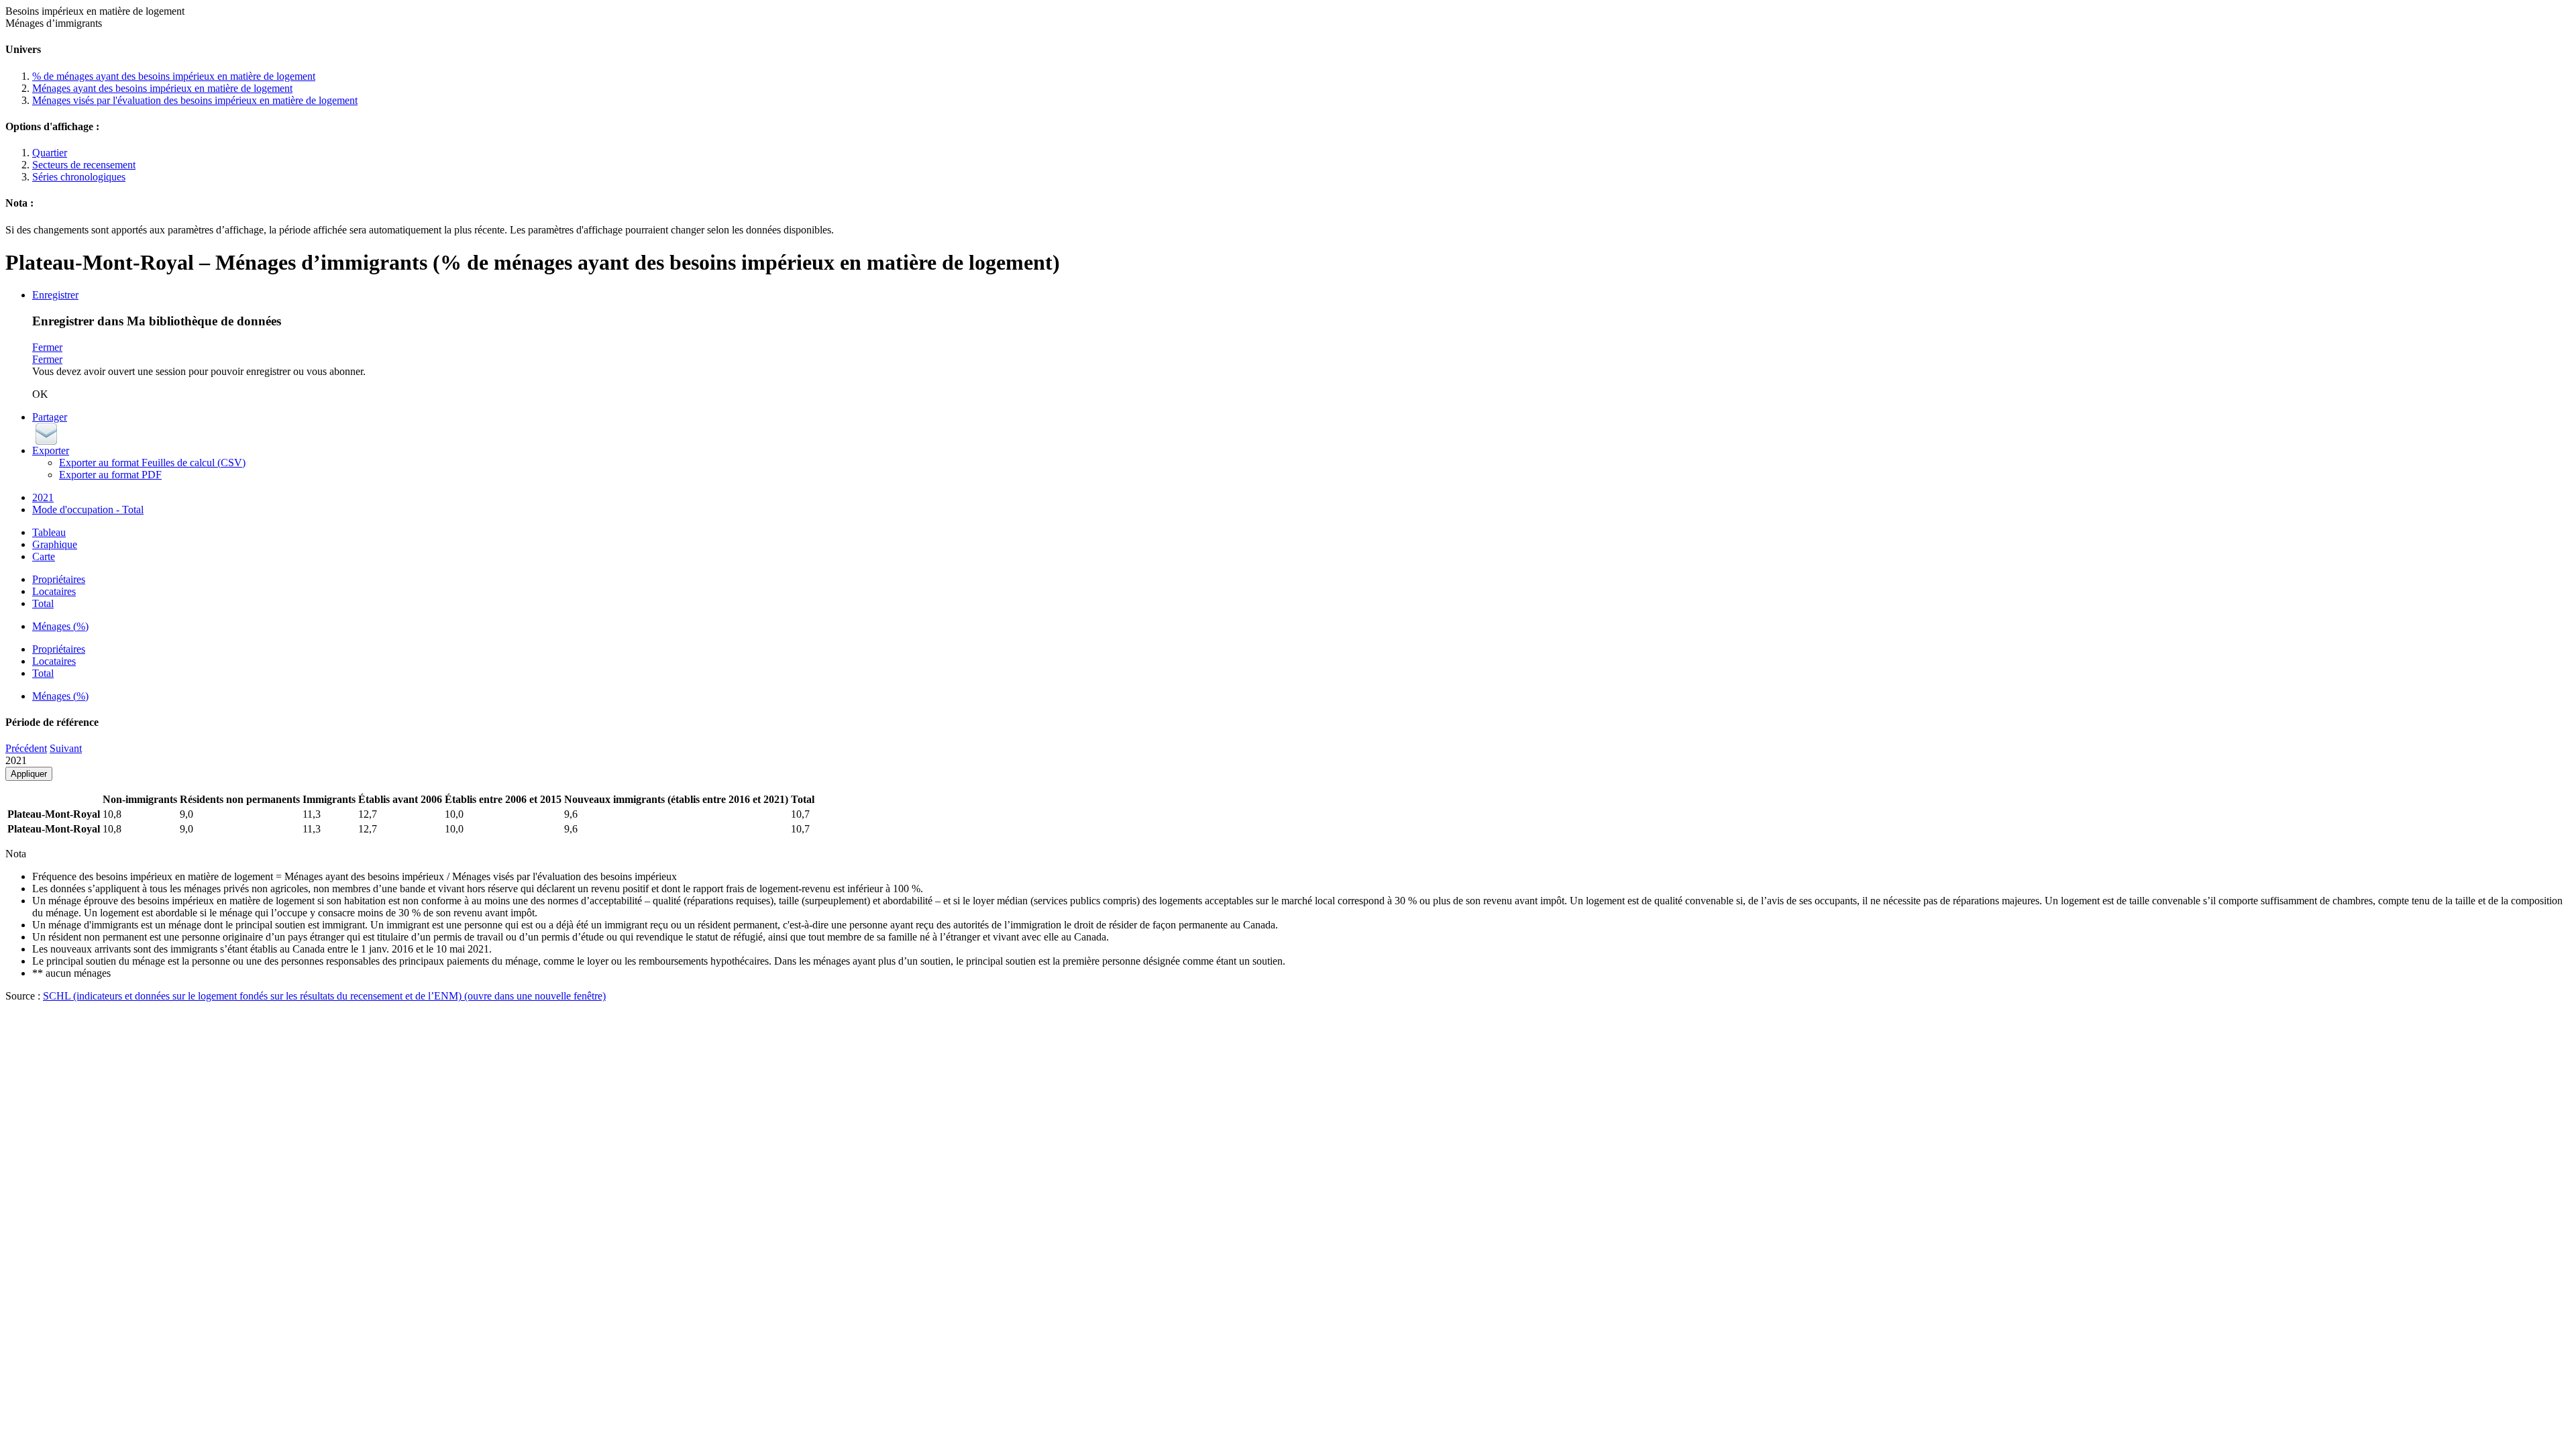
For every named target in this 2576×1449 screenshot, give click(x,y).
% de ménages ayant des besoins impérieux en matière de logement (174, 76)
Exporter (51, 450)
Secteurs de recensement (84, 165)
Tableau (49, 532)
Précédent (26, 748)
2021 (43, 497)
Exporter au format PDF (110, 475)
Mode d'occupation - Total (88, 509)
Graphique (55, 544)
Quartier (50, 153)
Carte (44, 556)
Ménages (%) (60, 626)
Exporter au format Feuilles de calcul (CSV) (152, 463)
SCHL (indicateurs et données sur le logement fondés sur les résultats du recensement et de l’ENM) (324, 996)
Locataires (54, 591)
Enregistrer (55, 295)
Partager (50, 417)
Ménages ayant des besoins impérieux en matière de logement (162, 88)
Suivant (66, 748)
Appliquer (29, 774)
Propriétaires (59, 579)
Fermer (47, 347)
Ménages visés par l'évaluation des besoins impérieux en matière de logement (195, 100)
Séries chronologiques (79, 177)
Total (43, 603)
